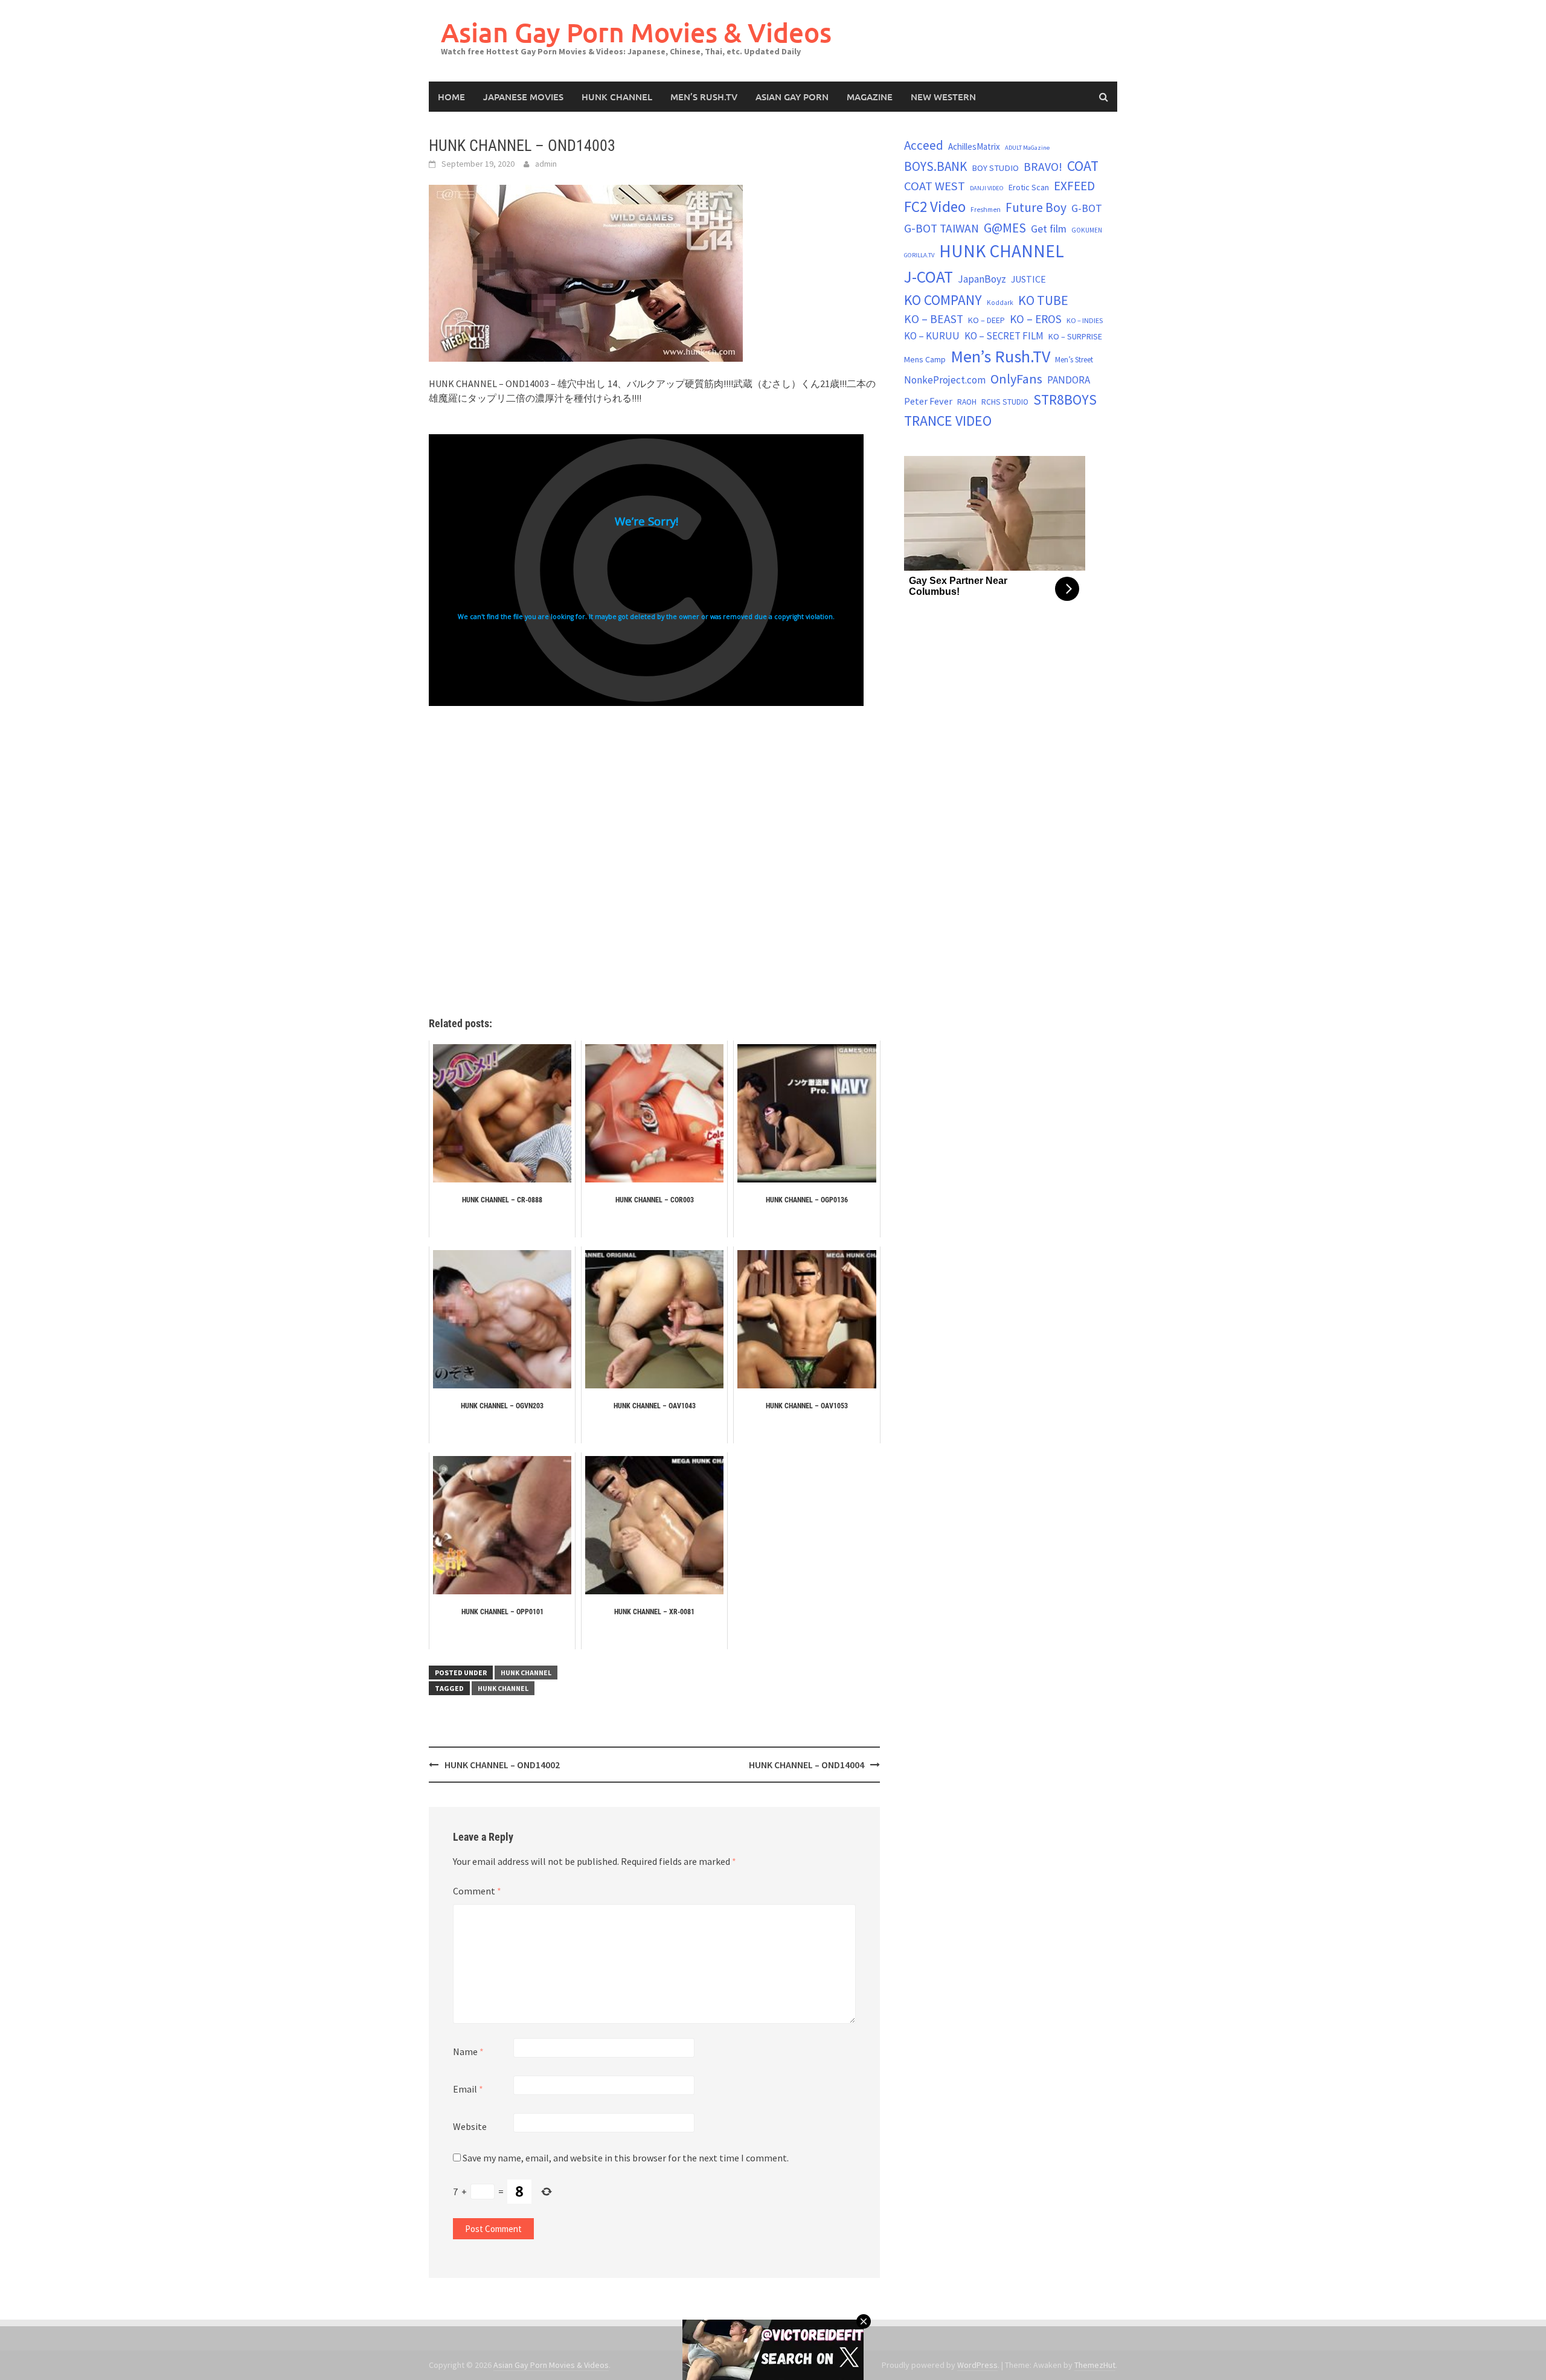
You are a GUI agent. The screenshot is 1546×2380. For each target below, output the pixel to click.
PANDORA (1069, 380)
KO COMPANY (943, 300)
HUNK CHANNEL (617, 97)
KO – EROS (1036, 319)
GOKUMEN (1087, 230)
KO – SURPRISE (1075, 336)
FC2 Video (935, 207)
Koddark (1000, 303)
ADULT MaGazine (1027, 148)
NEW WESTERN (943, 97)
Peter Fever (928, 401)
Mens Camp (925, 359)
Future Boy (1036, 207)
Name (468, 2051)
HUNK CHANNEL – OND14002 (502, 1765)
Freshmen (986, 210)
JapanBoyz (982, 279)
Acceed (924, 145)
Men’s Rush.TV (704, 97)
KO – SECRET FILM (1004, 336)
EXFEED (1074, 186)
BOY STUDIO (995, 168)
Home (451, 97)
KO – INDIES (1085, 320)
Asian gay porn (792, 97)
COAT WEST (935, 186)
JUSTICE (1028, 279)
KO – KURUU (932, 336)
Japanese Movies (523, 97)
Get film (1049, 229)
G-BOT (1087, 208)
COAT (1083, 166)
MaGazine (870, 97)
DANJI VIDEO (987, 188)
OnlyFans (1016, 379)
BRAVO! (1043, 167)
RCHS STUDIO (1005, 402)
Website (470, 2126)
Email (468, 2089)
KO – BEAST (934, 319)
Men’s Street (1074, 360)
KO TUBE (1043, 300)
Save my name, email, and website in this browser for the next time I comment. (626, 2158)
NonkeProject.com (945, 380)
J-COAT (929, 277)
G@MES (1005, 228)
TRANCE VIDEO (948, 421)
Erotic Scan (1029, 187)
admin (546, 164)
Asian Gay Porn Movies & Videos (636, 32)
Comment (477, 1891)
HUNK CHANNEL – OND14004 (807, 1765)
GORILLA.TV (919, 255)
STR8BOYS (1065, 399)
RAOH (967, 402)
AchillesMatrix (974, 146)
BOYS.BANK (935, 166)
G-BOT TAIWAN (941, 228)
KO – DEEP (986, 320)
